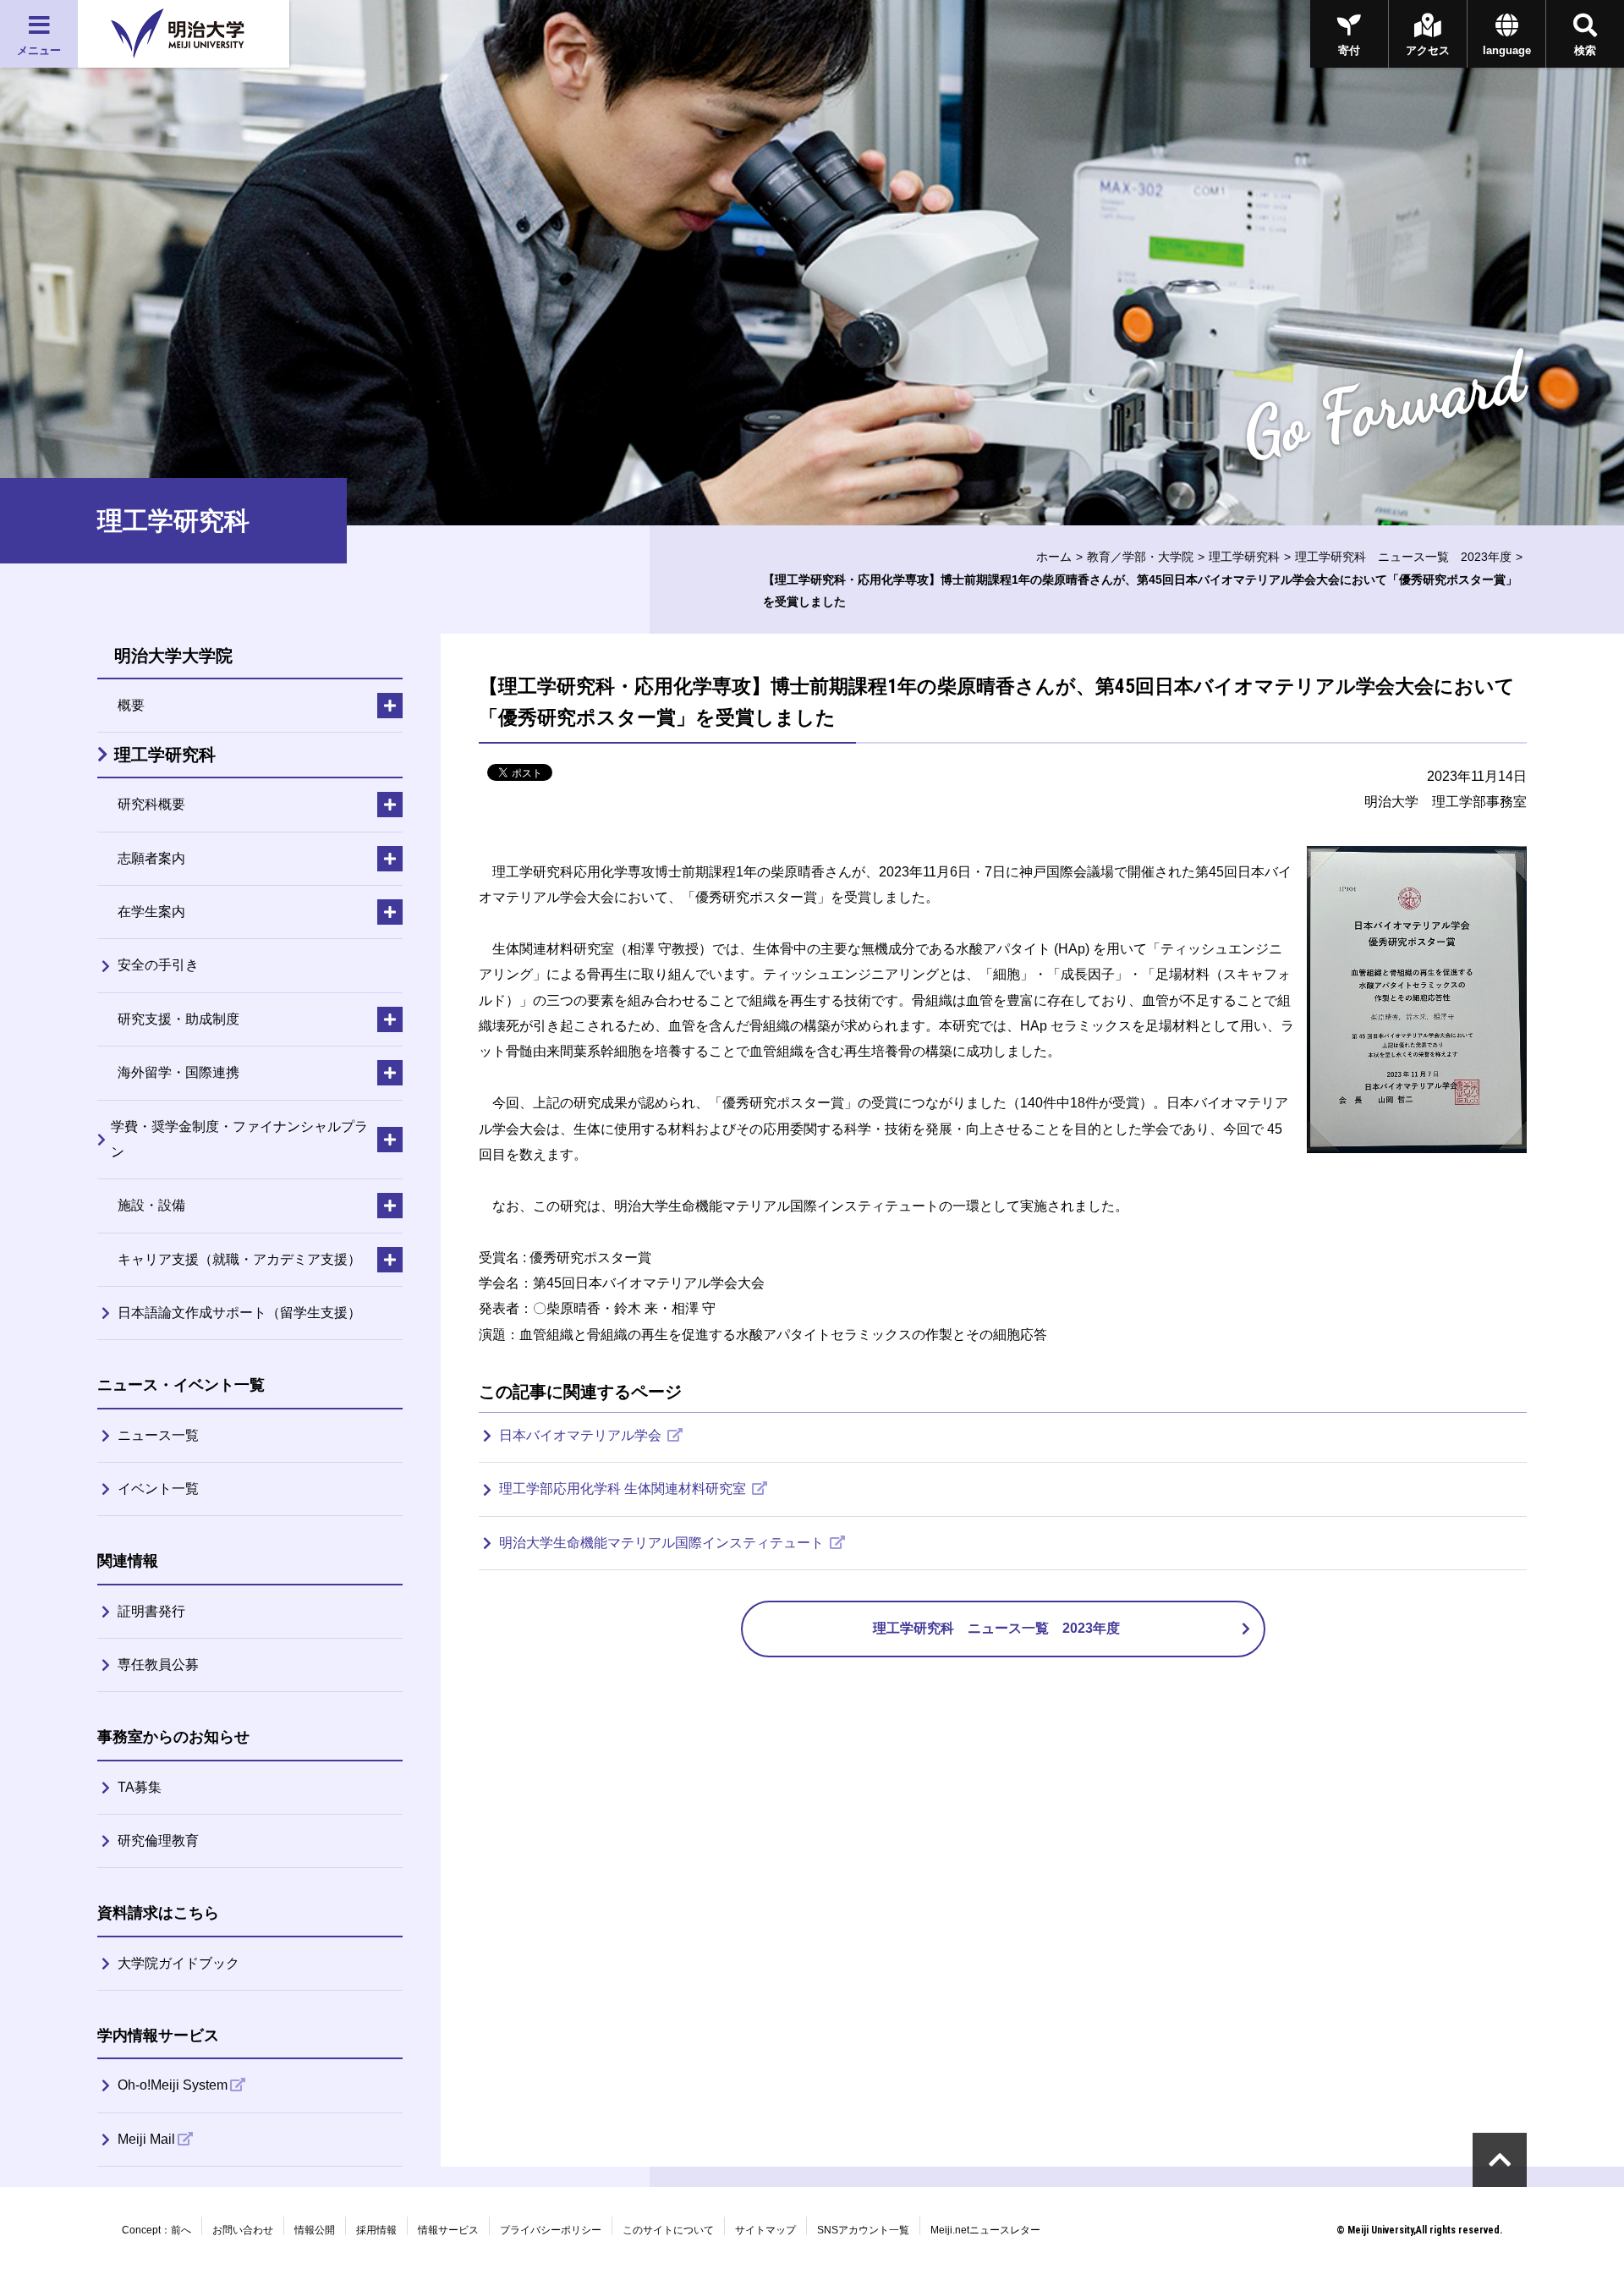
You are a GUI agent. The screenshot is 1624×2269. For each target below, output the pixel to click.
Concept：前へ (156, 2230)
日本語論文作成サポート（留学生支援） (239, 1313)
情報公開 (315, 2230)
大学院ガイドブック (178, 1963)
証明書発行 (151, 1611)
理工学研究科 (1244, 557)
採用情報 (376, 2230)
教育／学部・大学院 (1140, 557)
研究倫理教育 (158, 1840)
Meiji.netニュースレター (985, 2230)
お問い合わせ (243, 2230)
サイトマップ (765, 2230)
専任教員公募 (158, 1665)
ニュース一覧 (158, 1435)
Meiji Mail (146, 2139)
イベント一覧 (158, 1489)
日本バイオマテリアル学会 (582, 1435)
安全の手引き (158, 965)
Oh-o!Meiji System (173, 2085)
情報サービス (448, 2230)
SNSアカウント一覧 (863, 2230)
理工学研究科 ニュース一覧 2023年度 (1403, 557)
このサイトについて (668, 2230)
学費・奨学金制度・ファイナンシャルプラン (239, 1139)
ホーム (1054, 557)
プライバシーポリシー (551, 2230)
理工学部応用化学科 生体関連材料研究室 (624, 1489)
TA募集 (140, 1787)
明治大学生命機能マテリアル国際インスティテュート (663, 1543)
